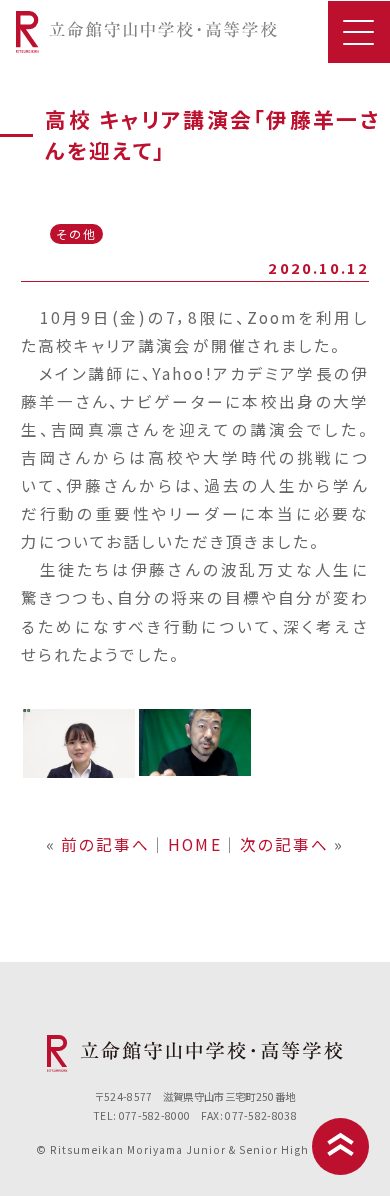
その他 (76, 233)
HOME (194, 844)
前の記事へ (105, 844)
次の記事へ (284, 844)
